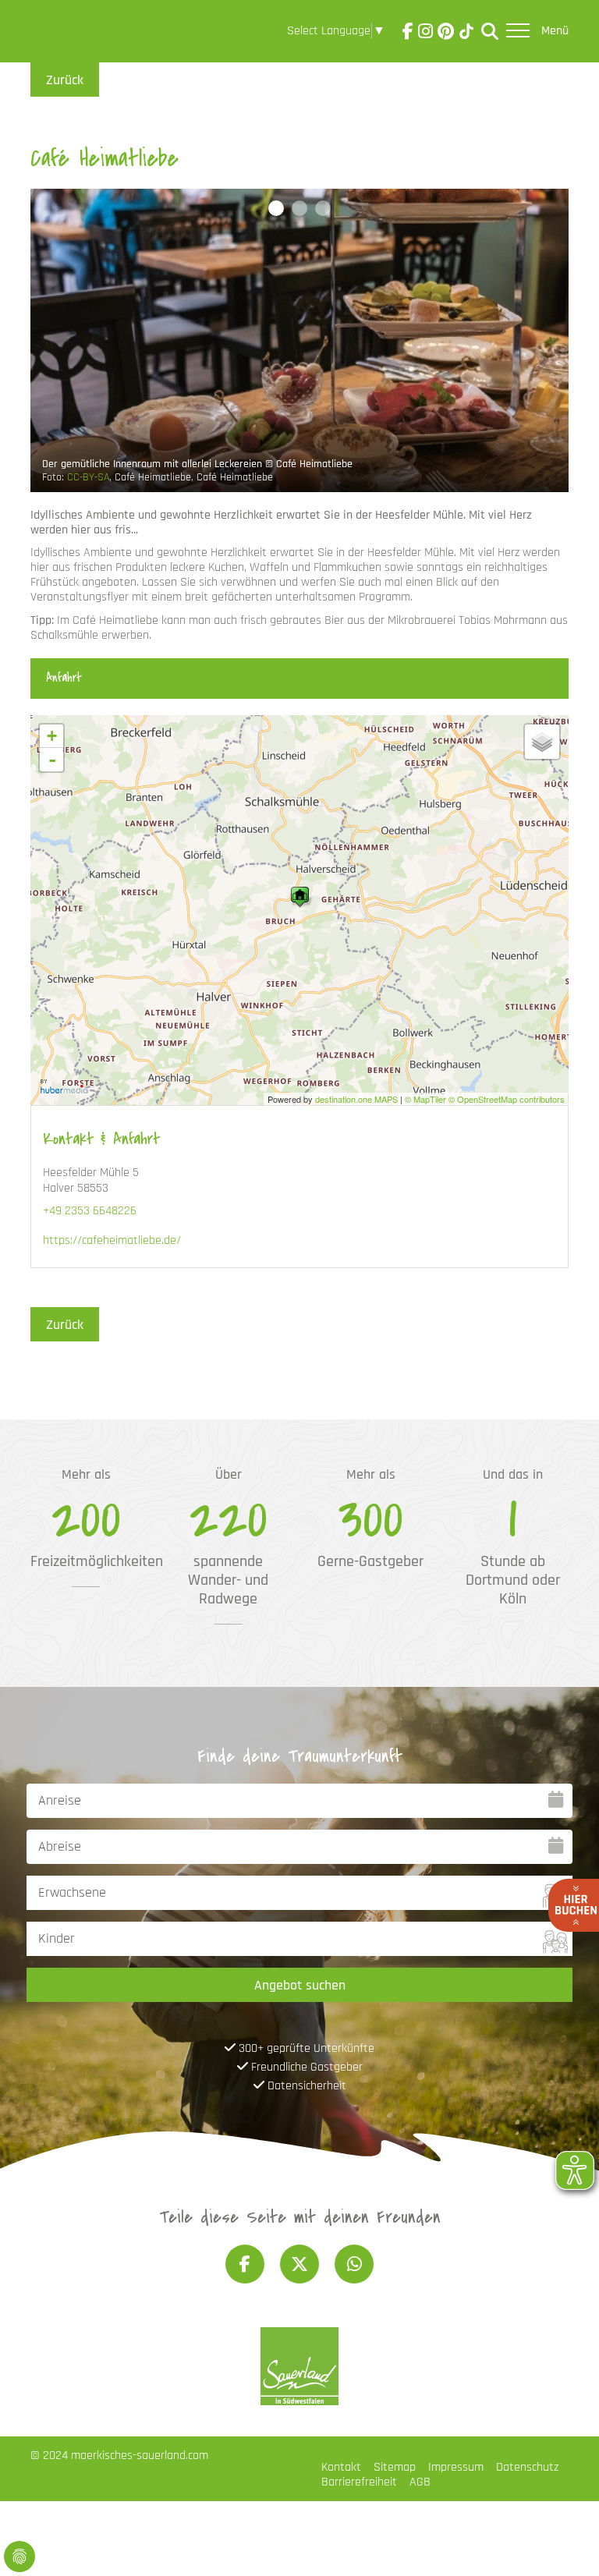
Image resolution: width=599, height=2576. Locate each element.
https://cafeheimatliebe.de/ (112, 1240)
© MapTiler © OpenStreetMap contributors (485, 1099)
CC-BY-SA (88, 477)
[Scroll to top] (565, 2542)
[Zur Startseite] (74, 34)
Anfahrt (64, 678)
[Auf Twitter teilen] (299, 2264)
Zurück (65, 80)
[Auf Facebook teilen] (245, 2264)
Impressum (456, 2467)
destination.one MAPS (356, 1099)
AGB (420, 2482)
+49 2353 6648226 (90, 1211)
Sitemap (395, 2467)
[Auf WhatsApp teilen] (354, 2264)
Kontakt (341, 2467)
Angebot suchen (300, 1985)
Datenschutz (527, 2467)
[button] (276, 208)
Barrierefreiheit (359, 2482)
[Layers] (542, 742)
